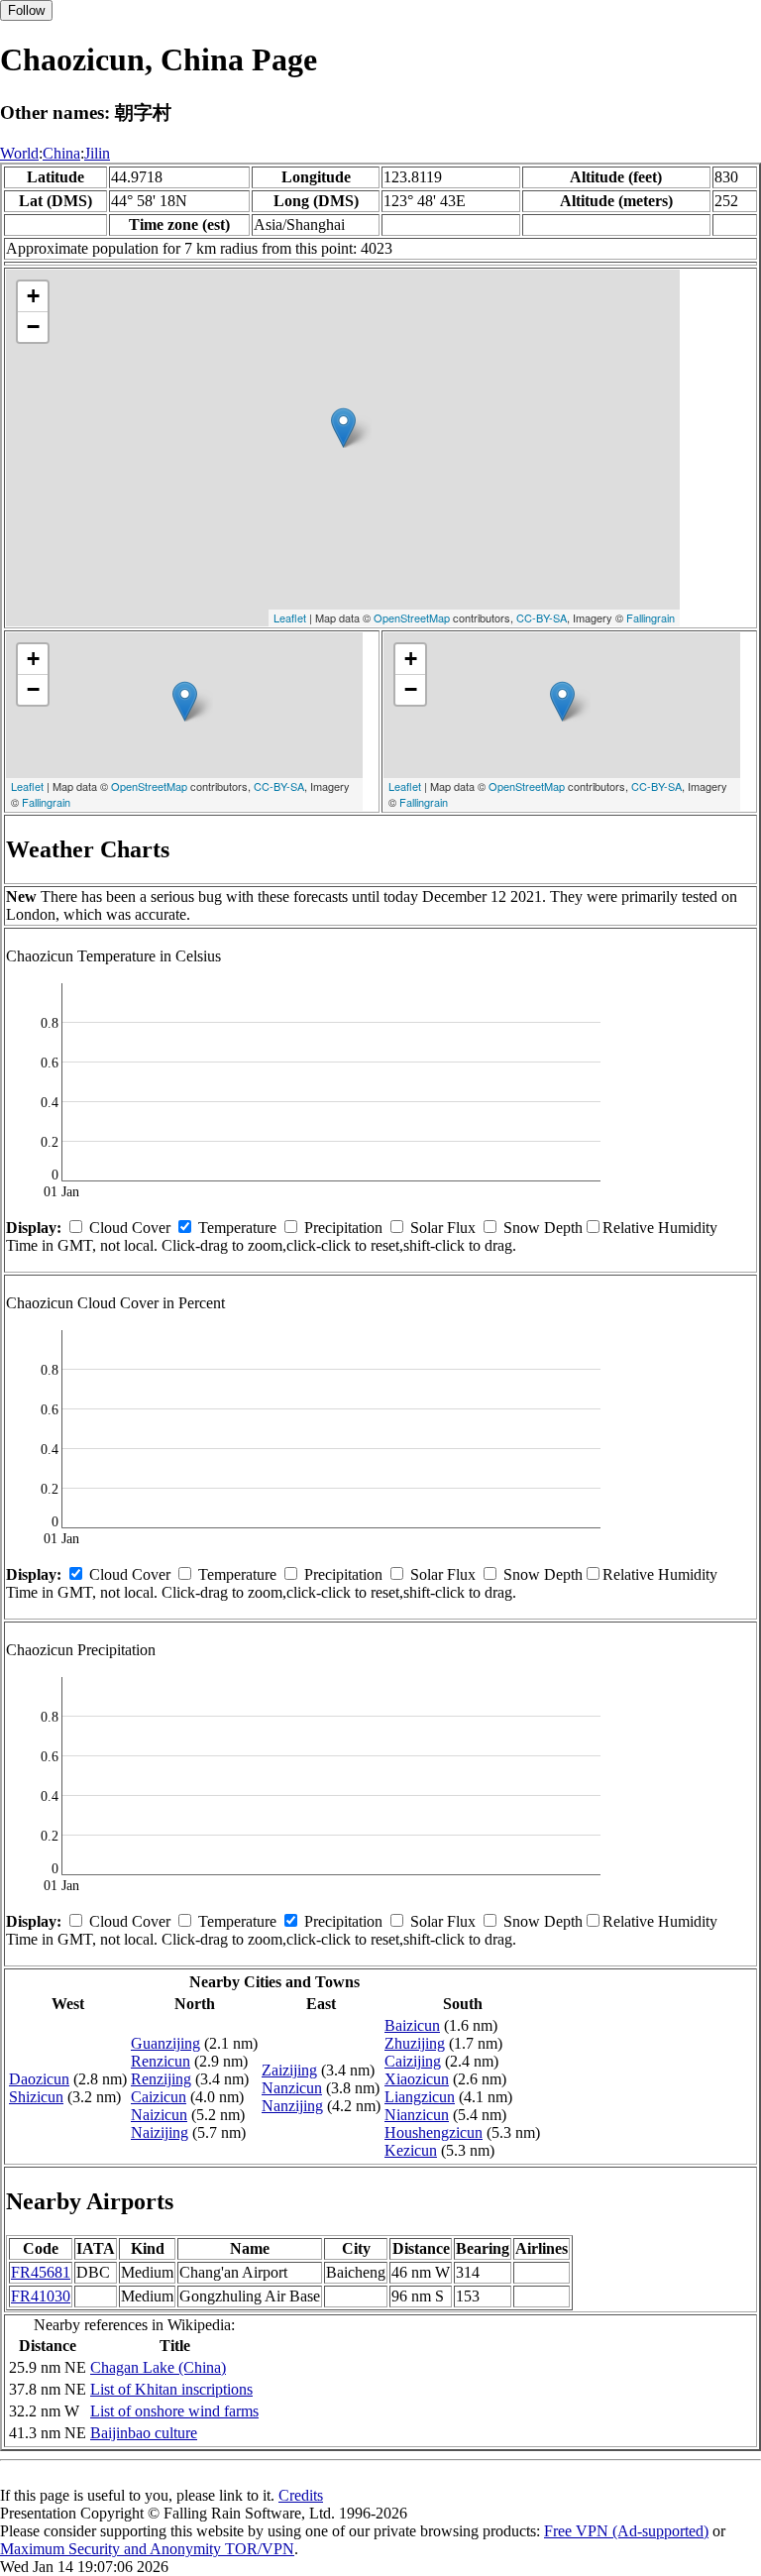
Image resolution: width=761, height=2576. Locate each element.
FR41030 (41, 2296)
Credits (301, 2495)
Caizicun (159, 2097)
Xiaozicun (417, 2079)
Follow (26, 10)
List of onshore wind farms (174, 2411)
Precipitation (343, 1228)
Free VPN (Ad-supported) (626, 2531)
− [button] (33, 327)
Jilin (97, 153)
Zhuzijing (415, 2043)
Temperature (237, 1228)
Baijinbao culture (144, 2433)
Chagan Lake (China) (158, 2367)
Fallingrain (651, 617)
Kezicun (411, 2150)
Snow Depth (543, 1228)
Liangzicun (420, 2097)
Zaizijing (289, 2070)
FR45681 (41, 2272)
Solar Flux (443, 1228)
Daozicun (39, 2079)
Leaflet (290, 617)
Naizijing (160, 2132)
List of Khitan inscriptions (171, 2389)
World (19, 153)
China (61, 153)
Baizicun (412, 2025)
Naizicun (159, 2115)
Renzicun (161, 2061)
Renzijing (161, 2079)
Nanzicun (292, 2088)
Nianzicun (417, 2115)
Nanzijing (292, 2106)
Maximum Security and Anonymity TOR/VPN (147, 2549)
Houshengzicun (434, 2132)
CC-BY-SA (542, 617)
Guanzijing (165, 2043)
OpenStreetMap (412, 617)
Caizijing (413, 2061)
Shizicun (36, 2097)
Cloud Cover (130, 1228)
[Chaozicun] (343, 428)
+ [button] (33, 296)
